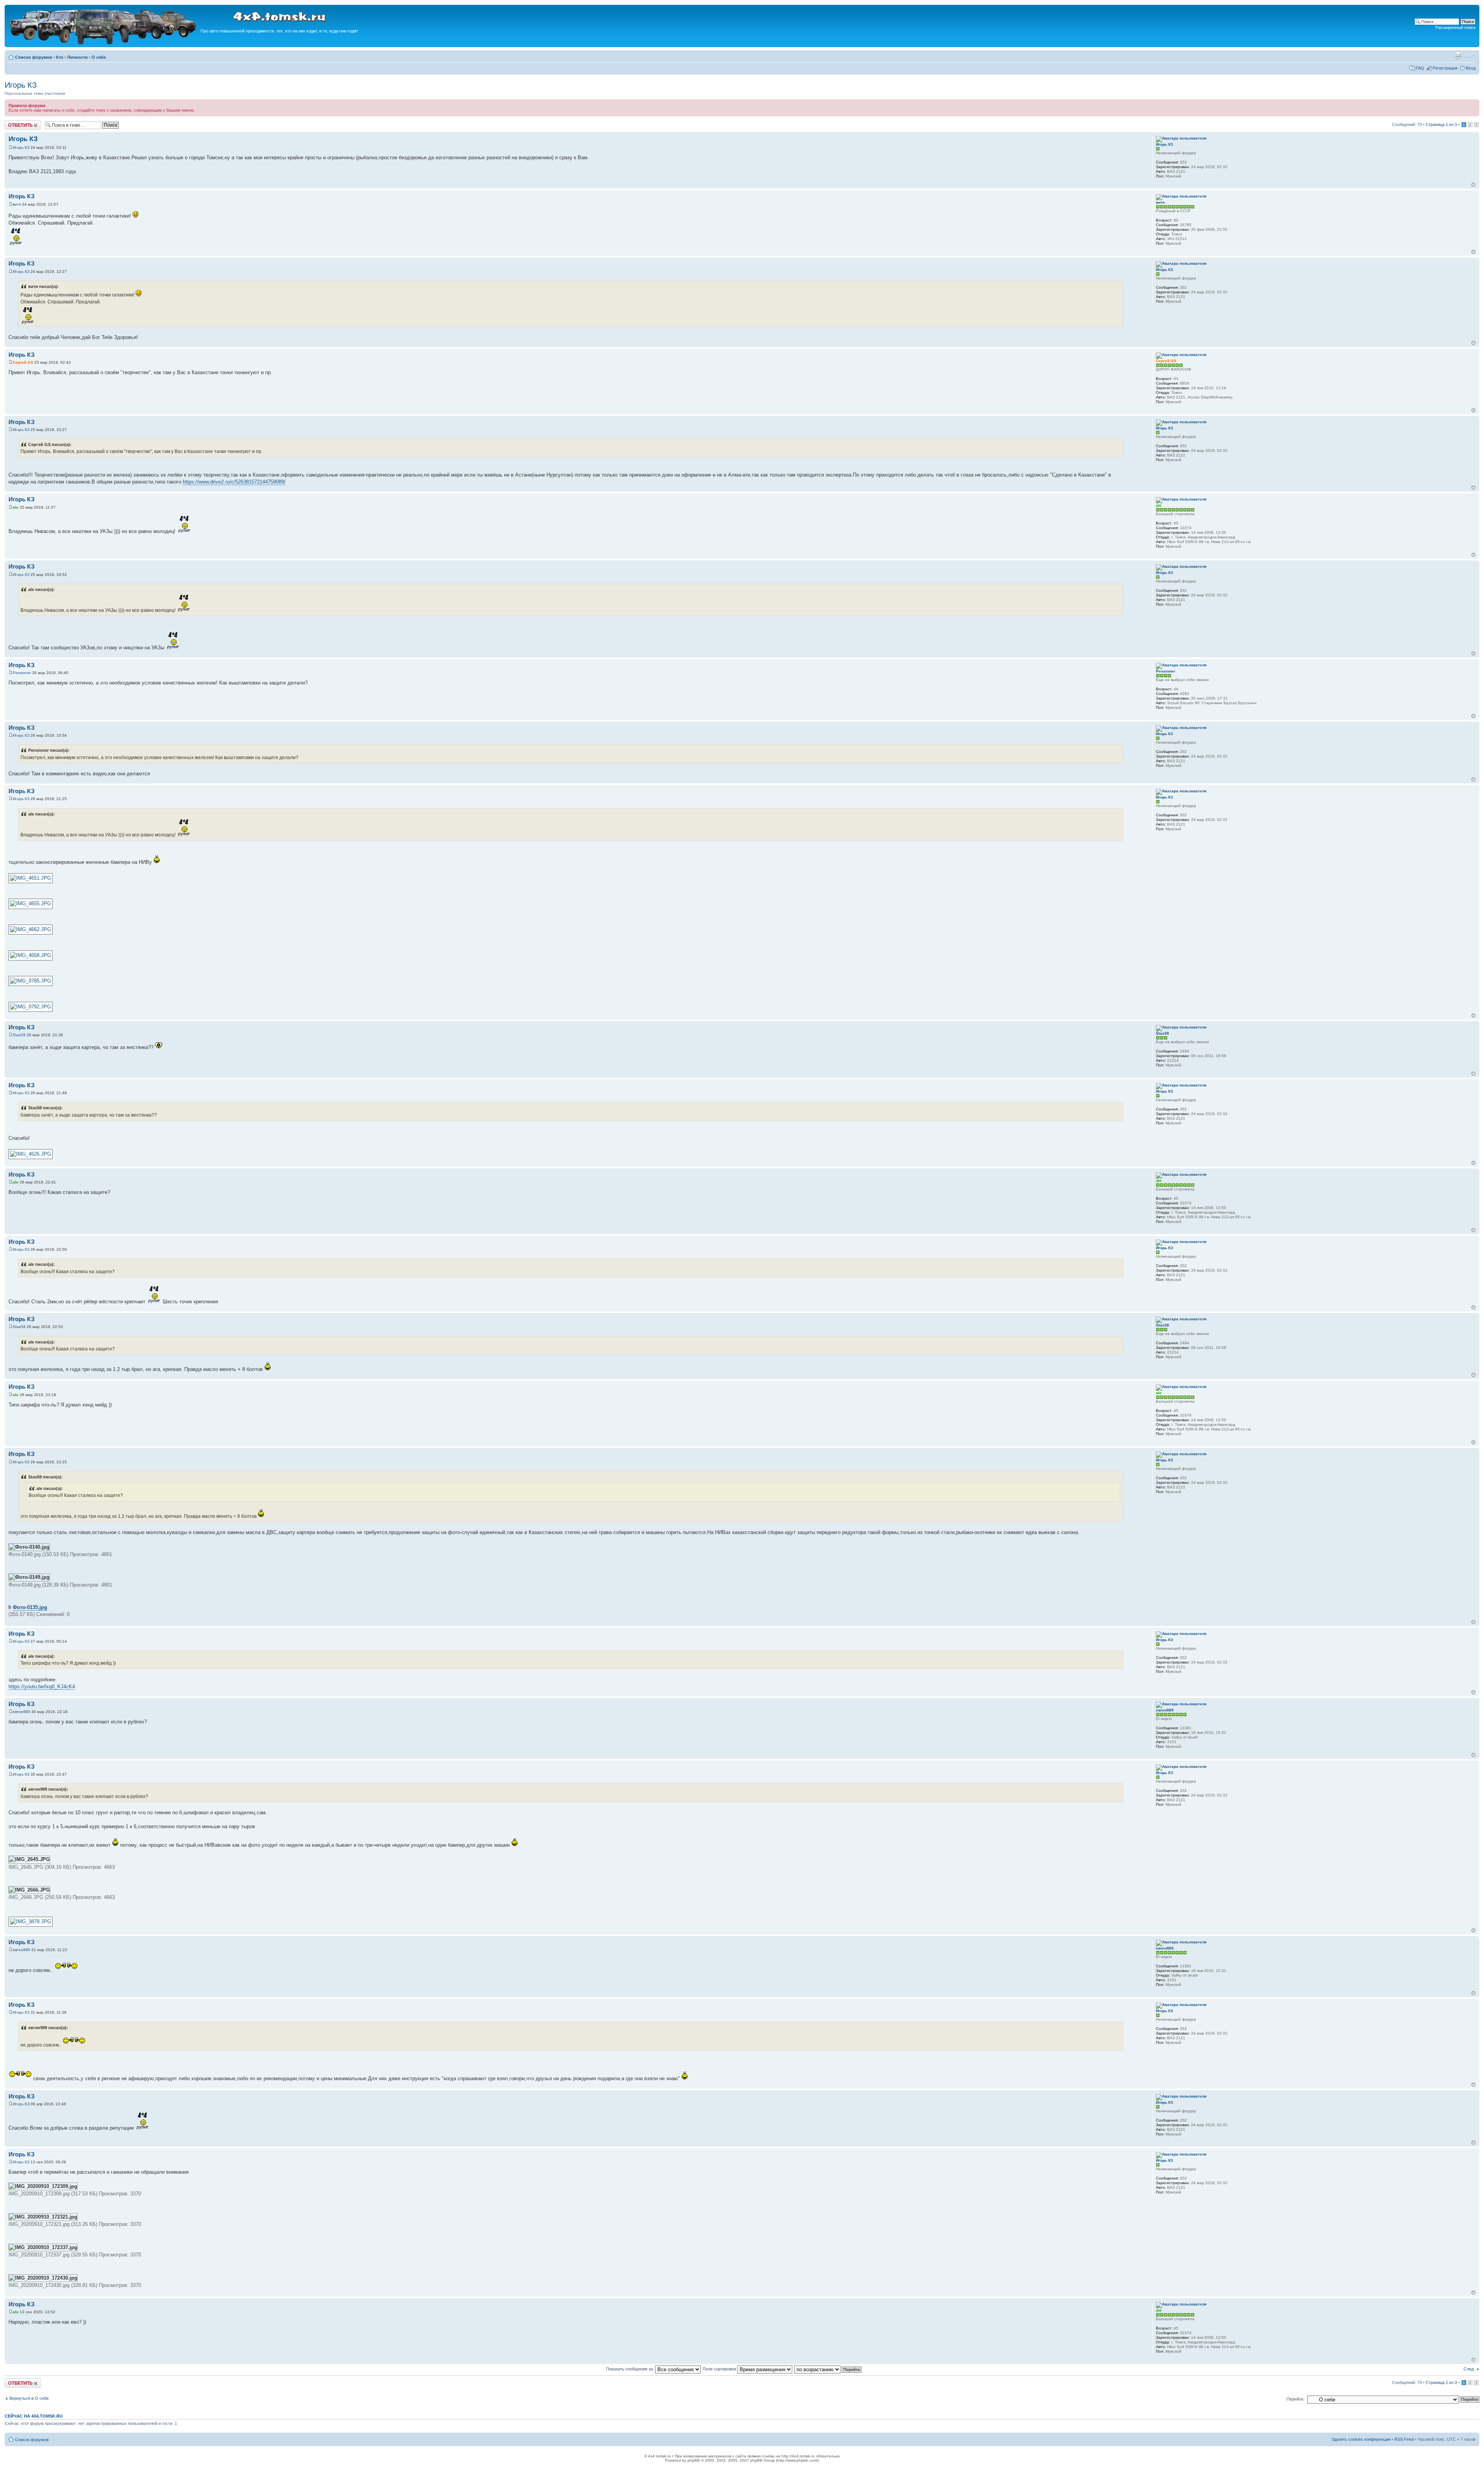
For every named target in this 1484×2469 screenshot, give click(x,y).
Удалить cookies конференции (1361, 2439)
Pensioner (22, 673)
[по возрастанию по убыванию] (828, 2369)
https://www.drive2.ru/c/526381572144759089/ (234, 482)
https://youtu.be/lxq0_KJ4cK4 (42, 1687)
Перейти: (1295, 2399)
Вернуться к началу (1473, 185)
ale (16, 507)
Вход (1471, 68)
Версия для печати (1458, 56)
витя (17, 204)
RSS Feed (1404, 2439)
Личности (77, 57)
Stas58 (19, 1035)
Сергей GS (23, 362)
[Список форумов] (104, 43)
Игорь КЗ (21, 85)
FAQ (1420, 68)
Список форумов (34, 57)
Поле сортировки (720, 2369)
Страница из (1441, 124)
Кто (60, 57)
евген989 (21, 1712)
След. (1469, 2369)
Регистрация (1445, 68)
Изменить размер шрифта (1470, 56)
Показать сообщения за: (631, 2369)
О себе (99, 57)
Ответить (14, 123)
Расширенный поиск (1455, 27)
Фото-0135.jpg (30, 1607)
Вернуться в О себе (29, 2398)
